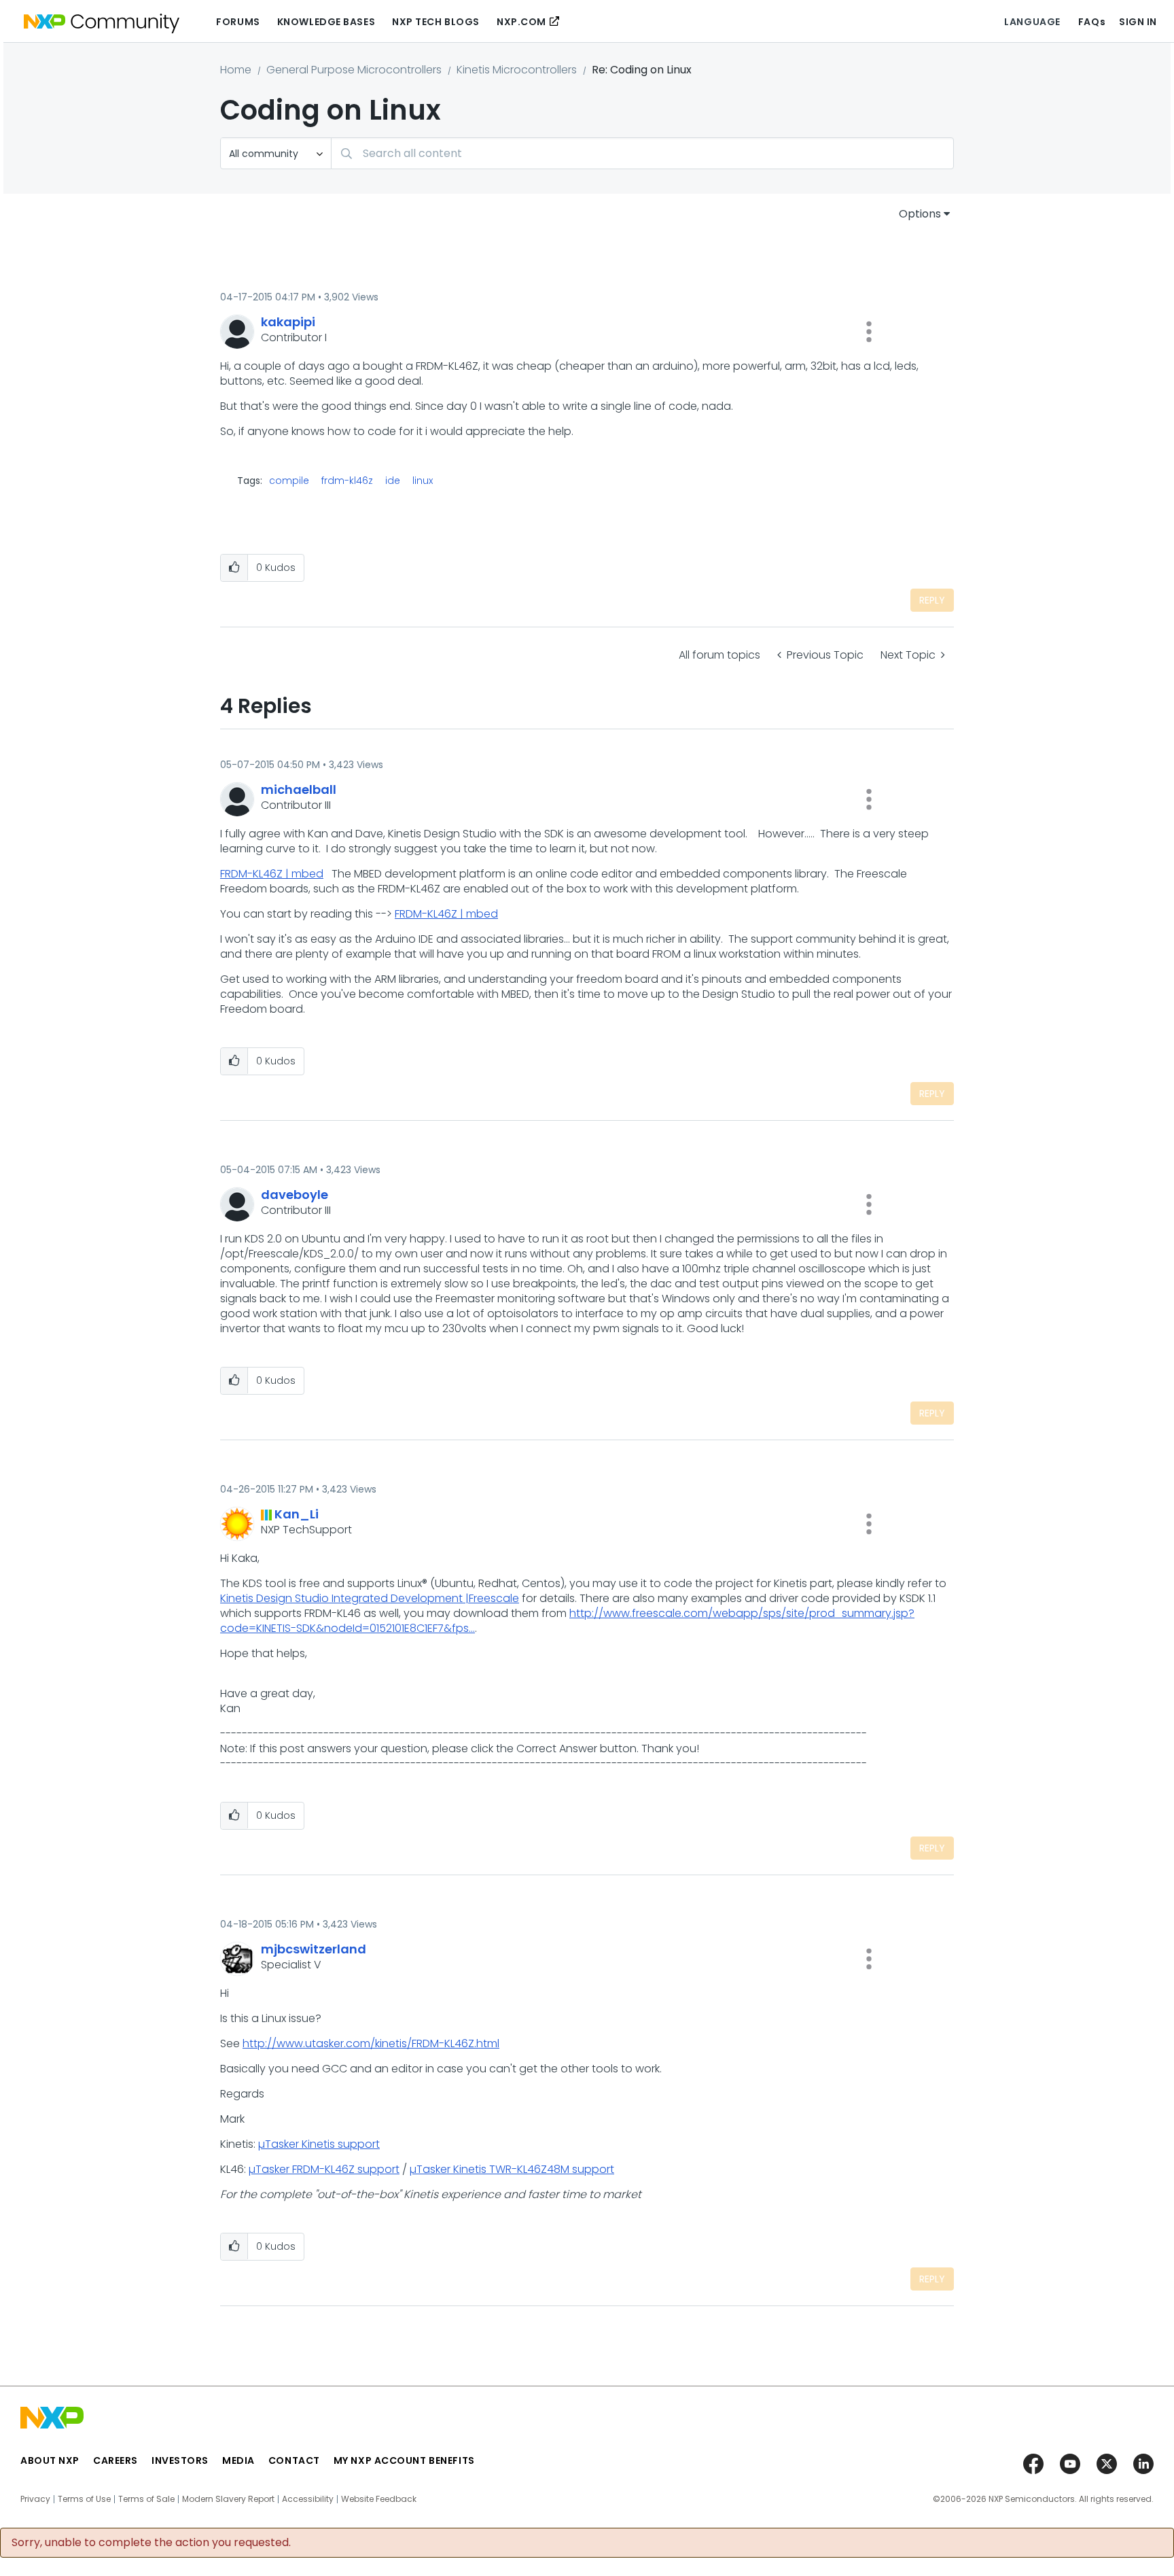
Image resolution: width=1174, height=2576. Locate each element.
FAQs (1092, 22)
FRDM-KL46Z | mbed (272, 874)
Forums (238, 22)
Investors (180, 2460)
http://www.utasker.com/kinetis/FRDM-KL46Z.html (371, 2043)
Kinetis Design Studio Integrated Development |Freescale (370, 1598)
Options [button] (920, 214)
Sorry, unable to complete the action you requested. (151, 2543)
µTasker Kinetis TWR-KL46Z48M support (512, 2169)
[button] (869, 332)
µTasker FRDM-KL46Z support (324, 2169)
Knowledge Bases (326, 22)
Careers (115, 2460)
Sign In (1138, 22)
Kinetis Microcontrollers (517, 70)
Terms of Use (84, 2499)
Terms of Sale (146, 2499)
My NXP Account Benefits (404, 2460)
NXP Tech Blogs (436, 22)
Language (1032, 22)
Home (236, 70)
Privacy (35, 2499)
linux (423, 481)
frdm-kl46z (347, 481)
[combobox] (642, 153)
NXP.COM (521, 22)
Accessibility (308, 2499)
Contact (294, 2460)
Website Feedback (379, 2499)
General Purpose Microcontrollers (354, 70)
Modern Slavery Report (228, 2499)
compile (289, 481)
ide (393, 481)
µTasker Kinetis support (319, 2144)
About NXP (50, 2460)
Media (238, 2460)
